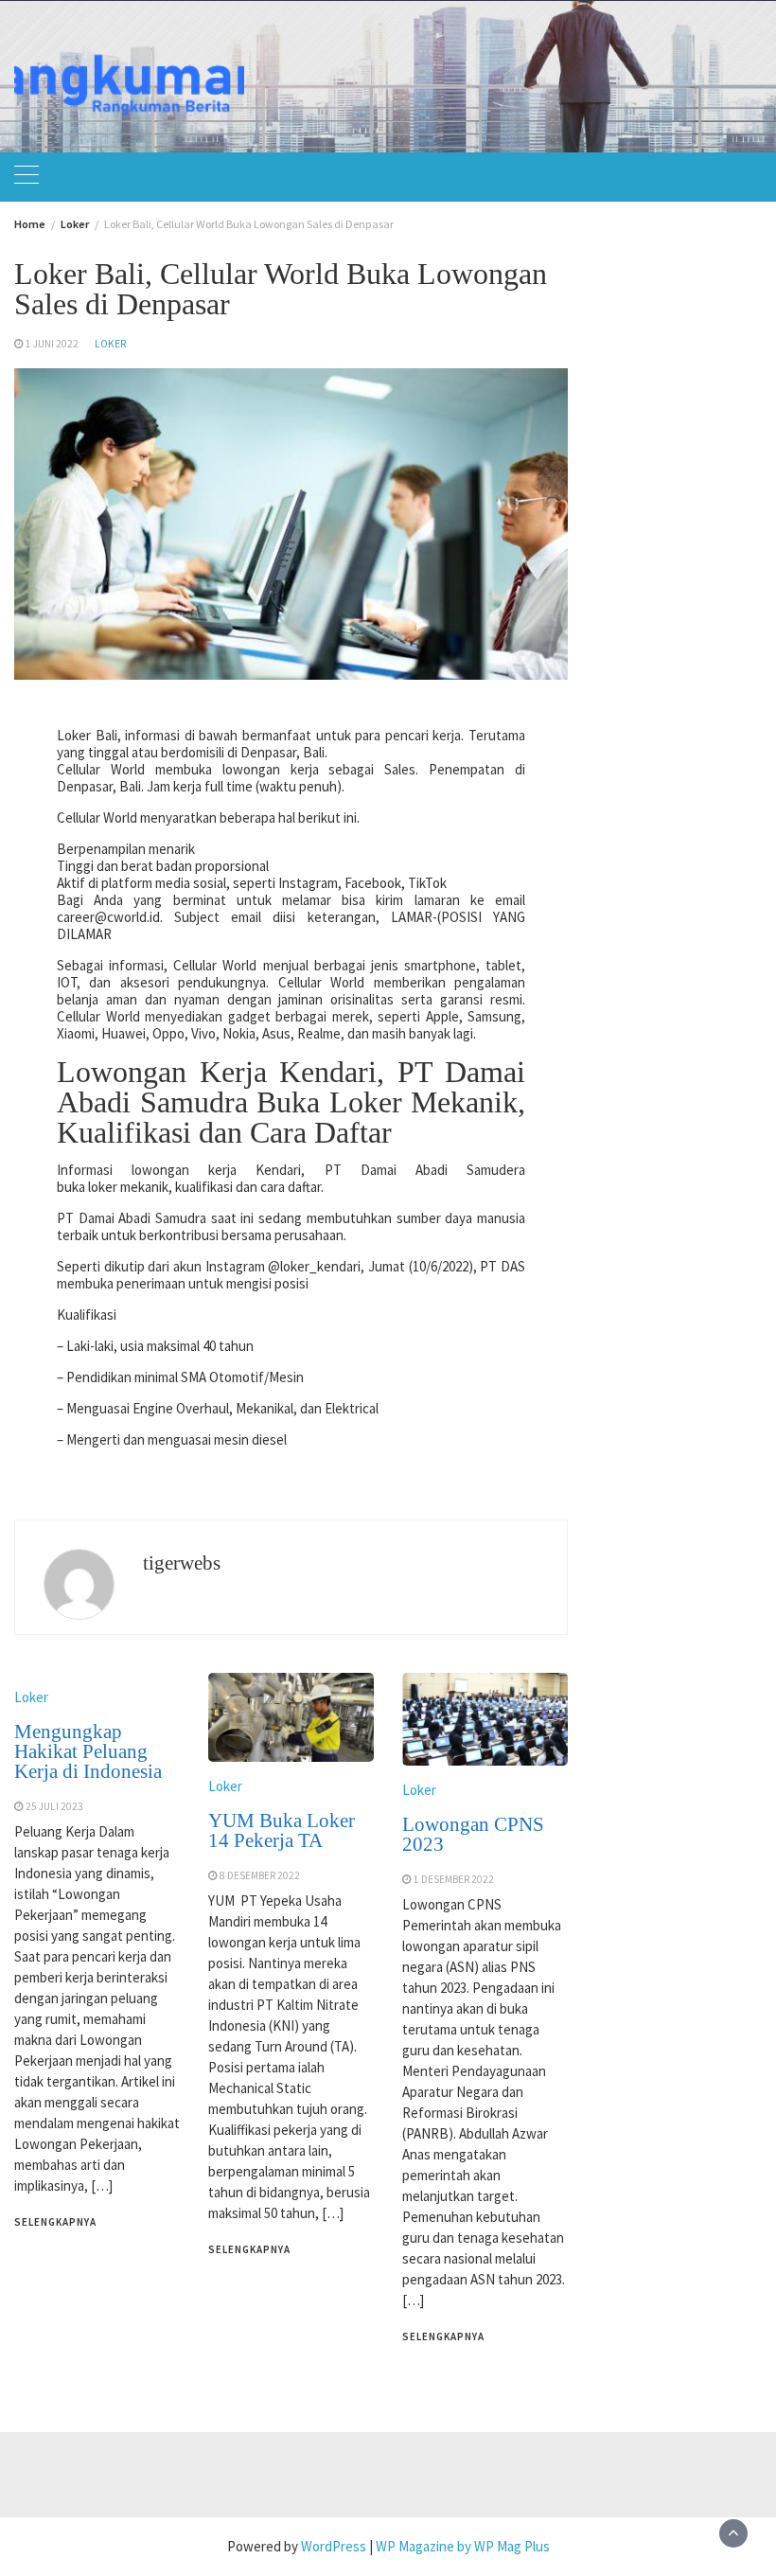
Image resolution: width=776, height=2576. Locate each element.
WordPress (334, 2546)
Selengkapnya (55, 2222)
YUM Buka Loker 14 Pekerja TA (282, 1830)
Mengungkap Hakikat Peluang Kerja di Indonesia (88, 1751)
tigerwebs (182, 1563)
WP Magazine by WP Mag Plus (463, 2546)
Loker (110, 344)
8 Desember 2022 (260, 1875)
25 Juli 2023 (54, 1806)
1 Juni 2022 (52, 344)
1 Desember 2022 (454, 1879)
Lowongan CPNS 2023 (473, 1834)
